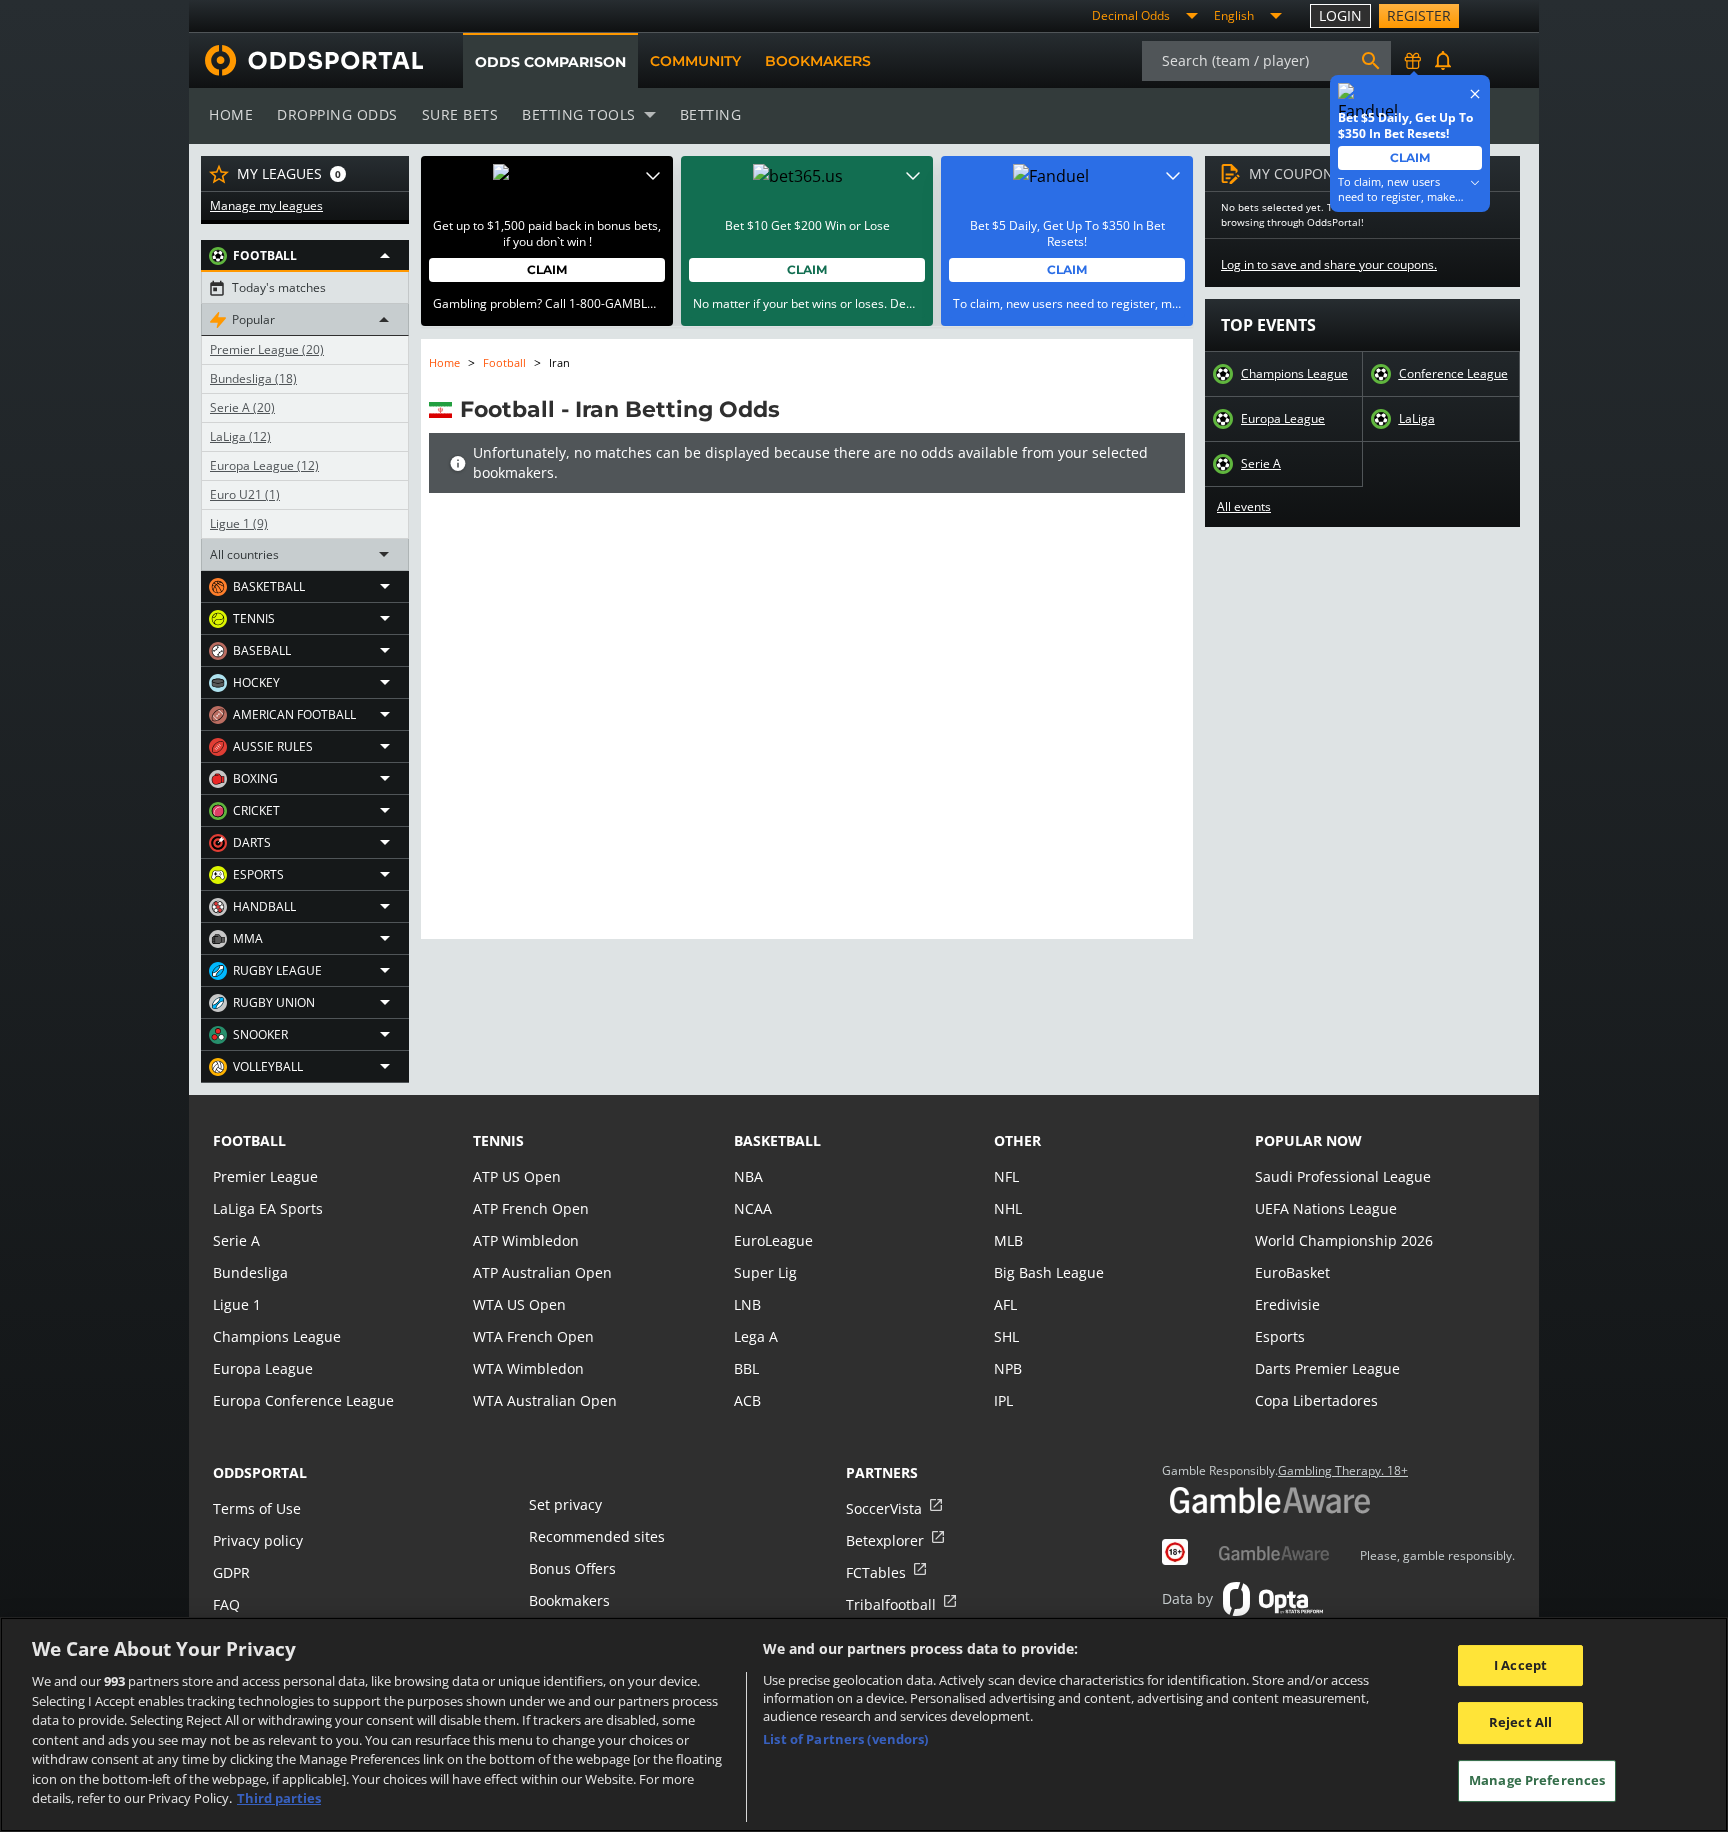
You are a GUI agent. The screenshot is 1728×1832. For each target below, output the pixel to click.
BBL (746, 1368)
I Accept (1520, 1665)
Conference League (1453, 374)
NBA (748, 1176)
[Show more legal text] (1475, 183)
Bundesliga (253, 379)
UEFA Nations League (1326, 1208)
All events (1244, 507)
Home (231, 114)
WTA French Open (533, 1336)
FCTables (876, 1572)
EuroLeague (773, 1240)
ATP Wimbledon (526, 1240)
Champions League (1294, 374)
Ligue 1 (239, 524)
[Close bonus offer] (1475, 94)
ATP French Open (531, 1208)
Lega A (756, 1336)
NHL (1008, 1208)
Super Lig (765, 1272)
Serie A (242, 408)
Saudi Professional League (1343, 1176)
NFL (1006, 1176)
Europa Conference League (303, 1400)
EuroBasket (1292, 1272)
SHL (1006, 1336)
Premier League (267, 350)
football (249, 1140)
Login (1340, 15)
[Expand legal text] (653, 176)
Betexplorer (885, 1540)
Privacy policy (258, 1540)
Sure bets (460, 114)
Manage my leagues (266, 206)
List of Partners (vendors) (845, 1739)
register (1419, 15)
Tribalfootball (891, 1604)
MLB (1008, 1240)
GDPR (231, 1572)
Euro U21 (245, 495)
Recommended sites (597, 1536)
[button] (305, 256)
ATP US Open (517, 1176)
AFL (1005, 1304)
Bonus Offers (572, 1568)
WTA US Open (519, 1304)
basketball (777, 1140)
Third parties (279, 1798)
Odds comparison (550, 62)
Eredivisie (1287, 1304)
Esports (1280, 1336)
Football (504, 362)
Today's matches (279, 288)
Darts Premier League (1327, 1368)
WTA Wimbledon (528, 1368)
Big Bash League (1049, 1272)
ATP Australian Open (542, 1272)
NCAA (753, 1208)
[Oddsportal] (306, 60)
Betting (711, 114)
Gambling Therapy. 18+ (1343, 1471)
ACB (747, 1400)
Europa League (264, 466)
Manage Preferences (1537, 1780)
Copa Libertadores (1316, 1400)
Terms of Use (257, 1508)
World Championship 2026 (1344, 1240)
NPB (1008, 1368)
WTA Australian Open (545, 1400)
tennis (498, 1140)
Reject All (1520, 1722)
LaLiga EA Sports (268, 1208)
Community (695, 61)
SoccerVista (884, 1508)
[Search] (1371, 61)
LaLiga (240, 437)
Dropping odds (337, 114)
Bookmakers (818, 61)
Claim (547, 269)
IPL (1003, 1400)
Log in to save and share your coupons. (1329, 265)
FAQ (226, 1604)
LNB (747, 1304)
